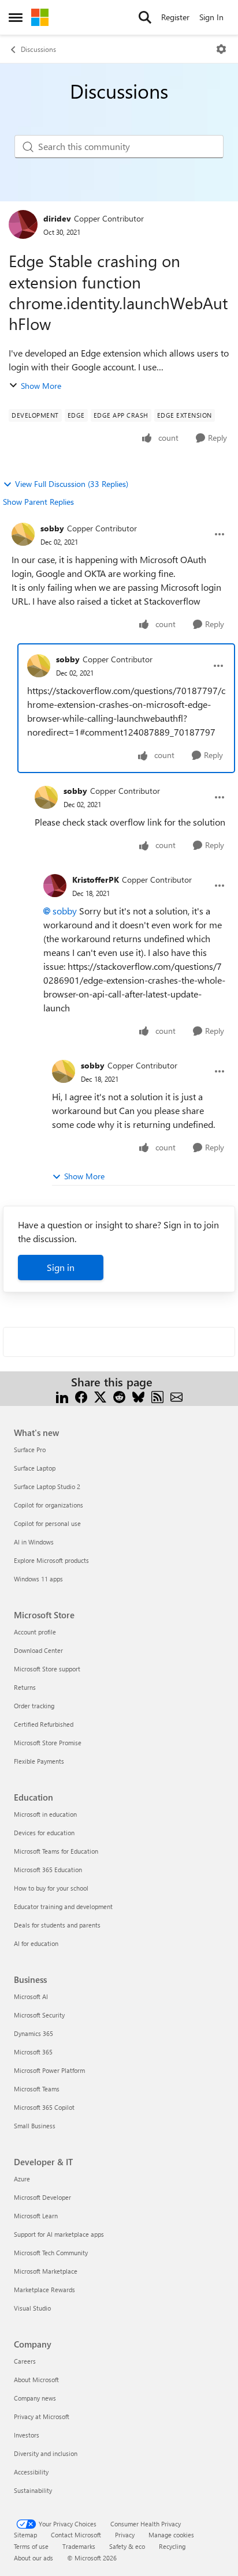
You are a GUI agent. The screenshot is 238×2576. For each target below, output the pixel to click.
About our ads (34, 2558)
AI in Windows (34, 1542)
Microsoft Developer (42, 2197)
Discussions (38, 49)
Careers (25, 2361)
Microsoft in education (45, 1814)
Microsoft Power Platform (49, 2070)
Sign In (211, 17)
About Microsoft (36, 2380)
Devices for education (44, 1833)
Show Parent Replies (38, 502)
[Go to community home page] (40, 17)
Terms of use (31, 2546)
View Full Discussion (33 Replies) (72, 484)
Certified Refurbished (44, 1724)
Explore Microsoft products (51, 1560)
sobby (52, 528)
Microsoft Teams (37, 2089)
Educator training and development (63, 1906)
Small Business (35, 2126)
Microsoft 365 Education (48, 1870)
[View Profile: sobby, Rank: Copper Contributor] (23, 534)
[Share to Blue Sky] (138, 1396)
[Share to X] (100, 1396)
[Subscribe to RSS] (157, 1396)
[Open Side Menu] (16, 17)
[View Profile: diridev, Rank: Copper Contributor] (23, 224)
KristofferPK (96, 880)
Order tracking (34, 1706)
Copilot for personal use (47, 1523)
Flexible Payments (39, 1761)
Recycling (172, 2546)
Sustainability (33, 2490)
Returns (25, 1687)
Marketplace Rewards (44, 2290)
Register (175, 17)
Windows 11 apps (38, 1579)
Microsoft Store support (47, 1669)
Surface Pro (30, 1450)
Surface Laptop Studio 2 (47, 1486)
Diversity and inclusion (46, 2453)
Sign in (61, 1267)
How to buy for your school (51, 1888)
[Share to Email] (176, 1396)
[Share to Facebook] (81, 1396)
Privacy (125, 2535)
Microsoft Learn (36, 2216)
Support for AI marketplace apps (59, 2234)
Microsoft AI (31, 1996)
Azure (22, 2179)
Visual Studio (32, 2308)
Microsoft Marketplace (46, 2271)
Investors (27, 2435)
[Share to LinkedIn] (62, 1396)
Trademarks (79, 2546)
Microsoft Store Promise (48, 1743)
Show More (41, 386)
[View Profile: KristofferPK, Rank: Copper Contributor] (55, 886)
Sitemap (25, 2535)
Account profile (35, 1632)
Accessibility (31, 2472)
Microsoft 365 (33, 2052)
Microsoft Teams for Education (56, 1851)
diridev (57, 218)
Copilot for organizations (49, 1505)
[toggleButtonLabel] (221, 49)
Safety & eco (127, 2546)
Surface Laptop (35, 1468)
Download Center (38, 1650)
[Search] (145, 17)
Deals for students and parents (57, 1925)
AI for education (36, 1943)
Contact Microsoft (76, 2535)
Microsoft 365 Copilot (44, 2107)
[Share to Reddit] (119, 1396)
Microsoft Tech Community (51, 2253)
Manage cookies (171, 2535)
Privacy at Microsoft (42, 2416)
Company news (35, 2398)
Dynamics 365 (34, 2033)
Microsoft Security (39, 2015)
